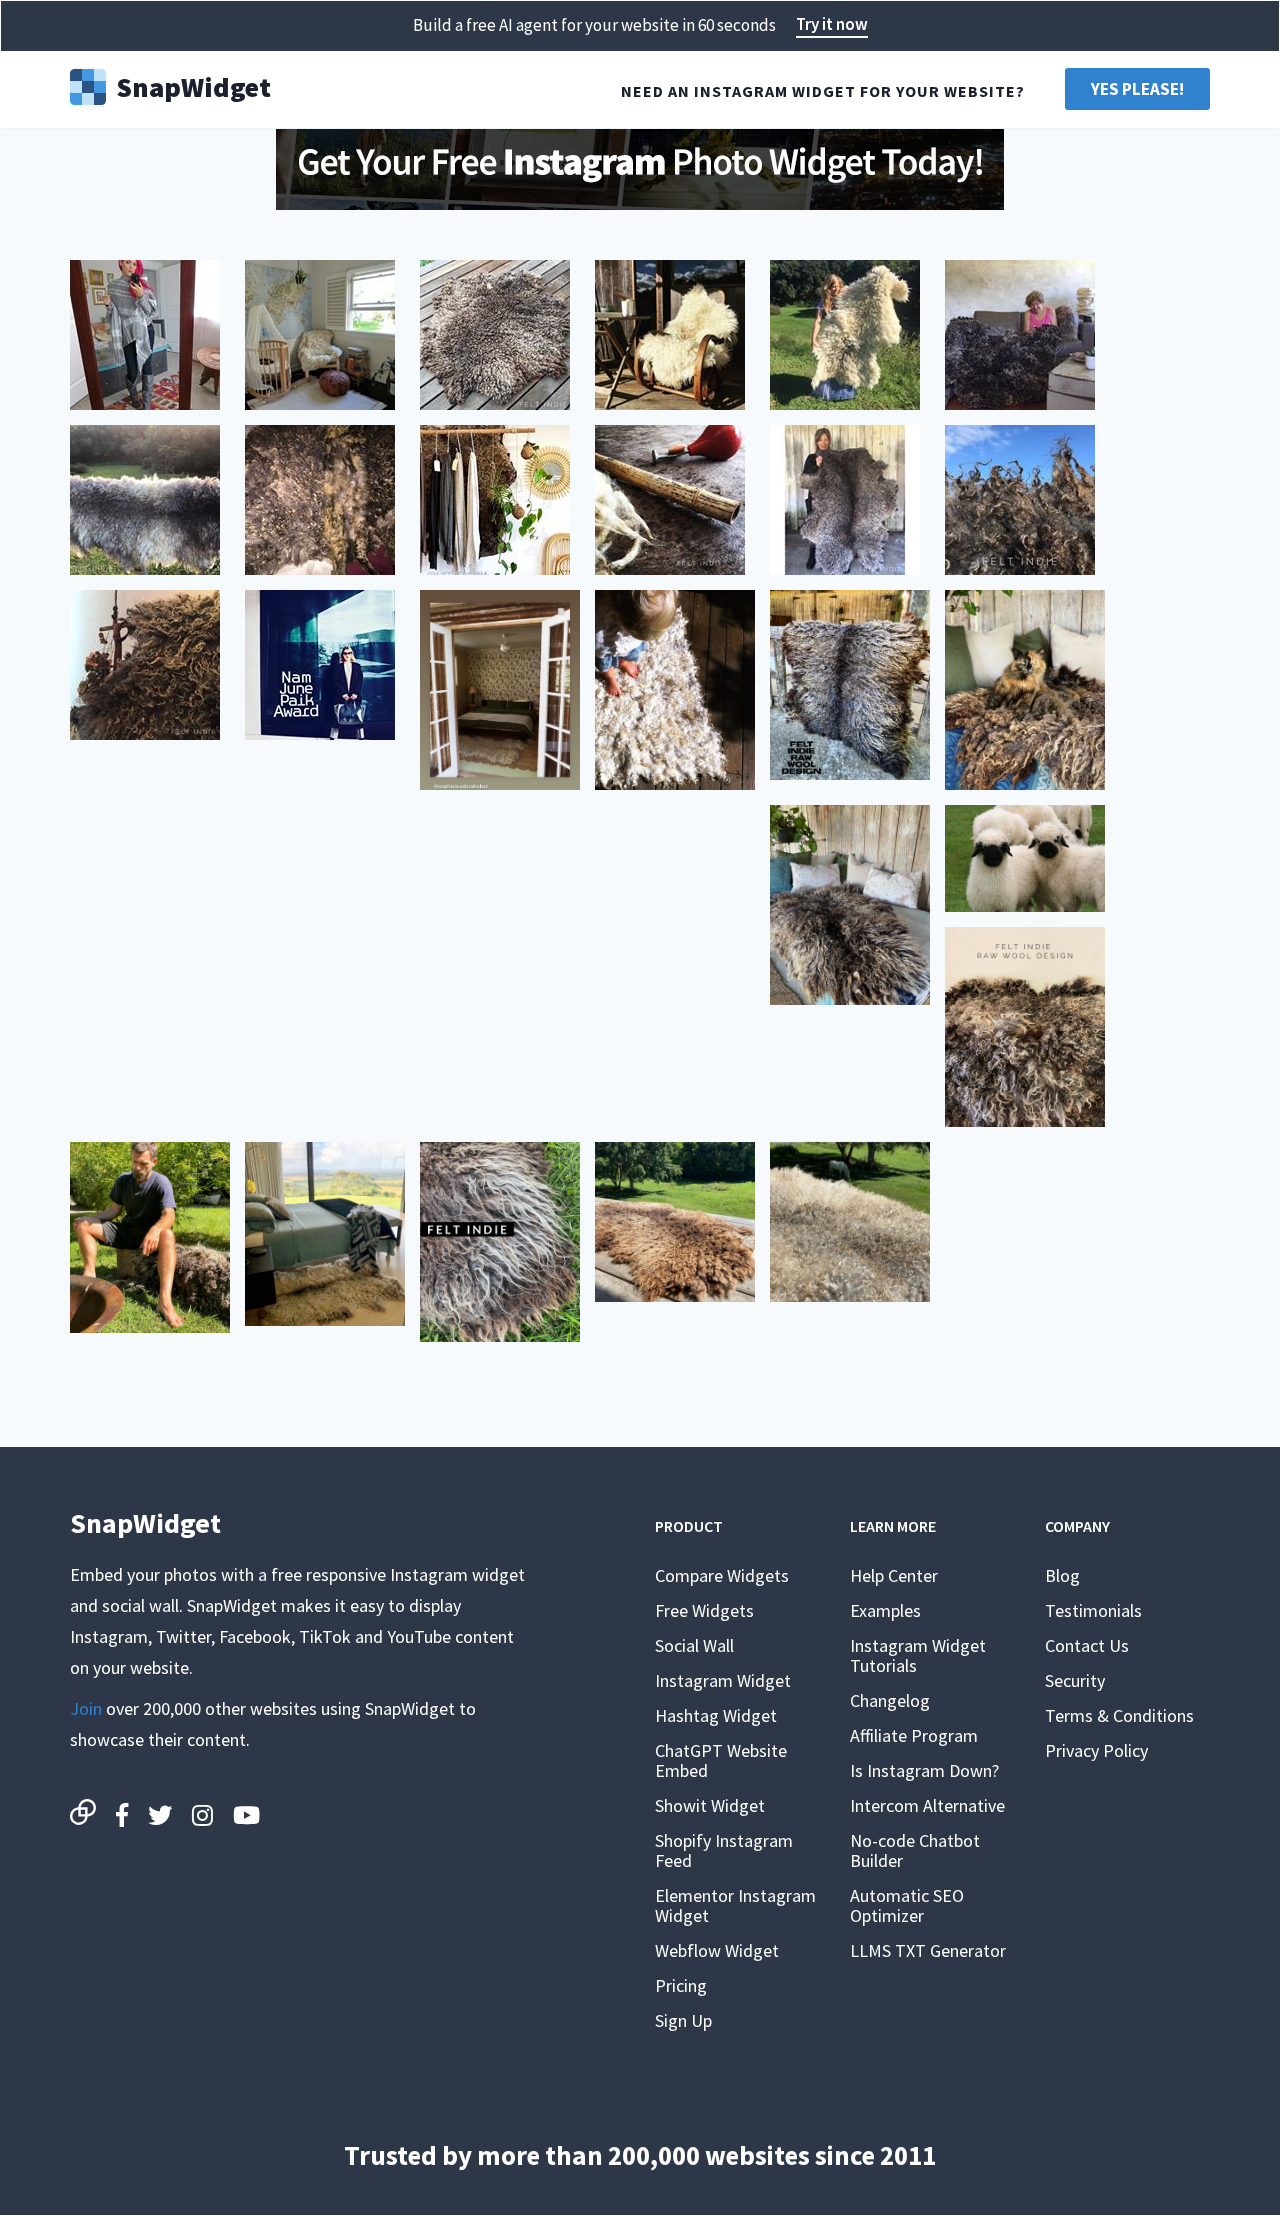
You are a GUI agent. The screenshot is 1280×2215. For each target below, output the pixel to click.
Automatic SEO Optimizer (907, 1905)
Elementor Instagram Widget (735, 1905)
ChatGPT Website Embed (721, 1760)
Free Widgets (704, 1610)
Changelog (890, 1700)
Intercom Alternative (927, 1805)
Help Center (894, 1575)
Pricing (681, 1985)
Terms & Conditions (1119, 1715)
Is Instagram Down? (924, 1770)
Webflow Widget (717, 1950)
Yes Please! (1137, 89)
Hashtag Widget (716, 1715)
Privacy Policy (1096, 1750)
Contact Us (1087, 1645)
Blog (1062, 1575)
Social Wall (694, 1645)
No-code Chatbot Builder (915, 1850)
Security (1075, 1680)
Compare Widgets (722, 1575)
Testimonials (1093, 1610)
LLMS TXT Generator (928, 1950)
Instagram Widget (723, 1680)
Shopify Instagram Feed (724, 1850)
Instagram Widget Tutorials (918, 1655)
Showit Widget (710, 1805)
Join (86, 1708)
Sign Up (683, 2020)
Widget (193, 85)
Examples (885, 1610)
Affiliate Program (914, 1735)
